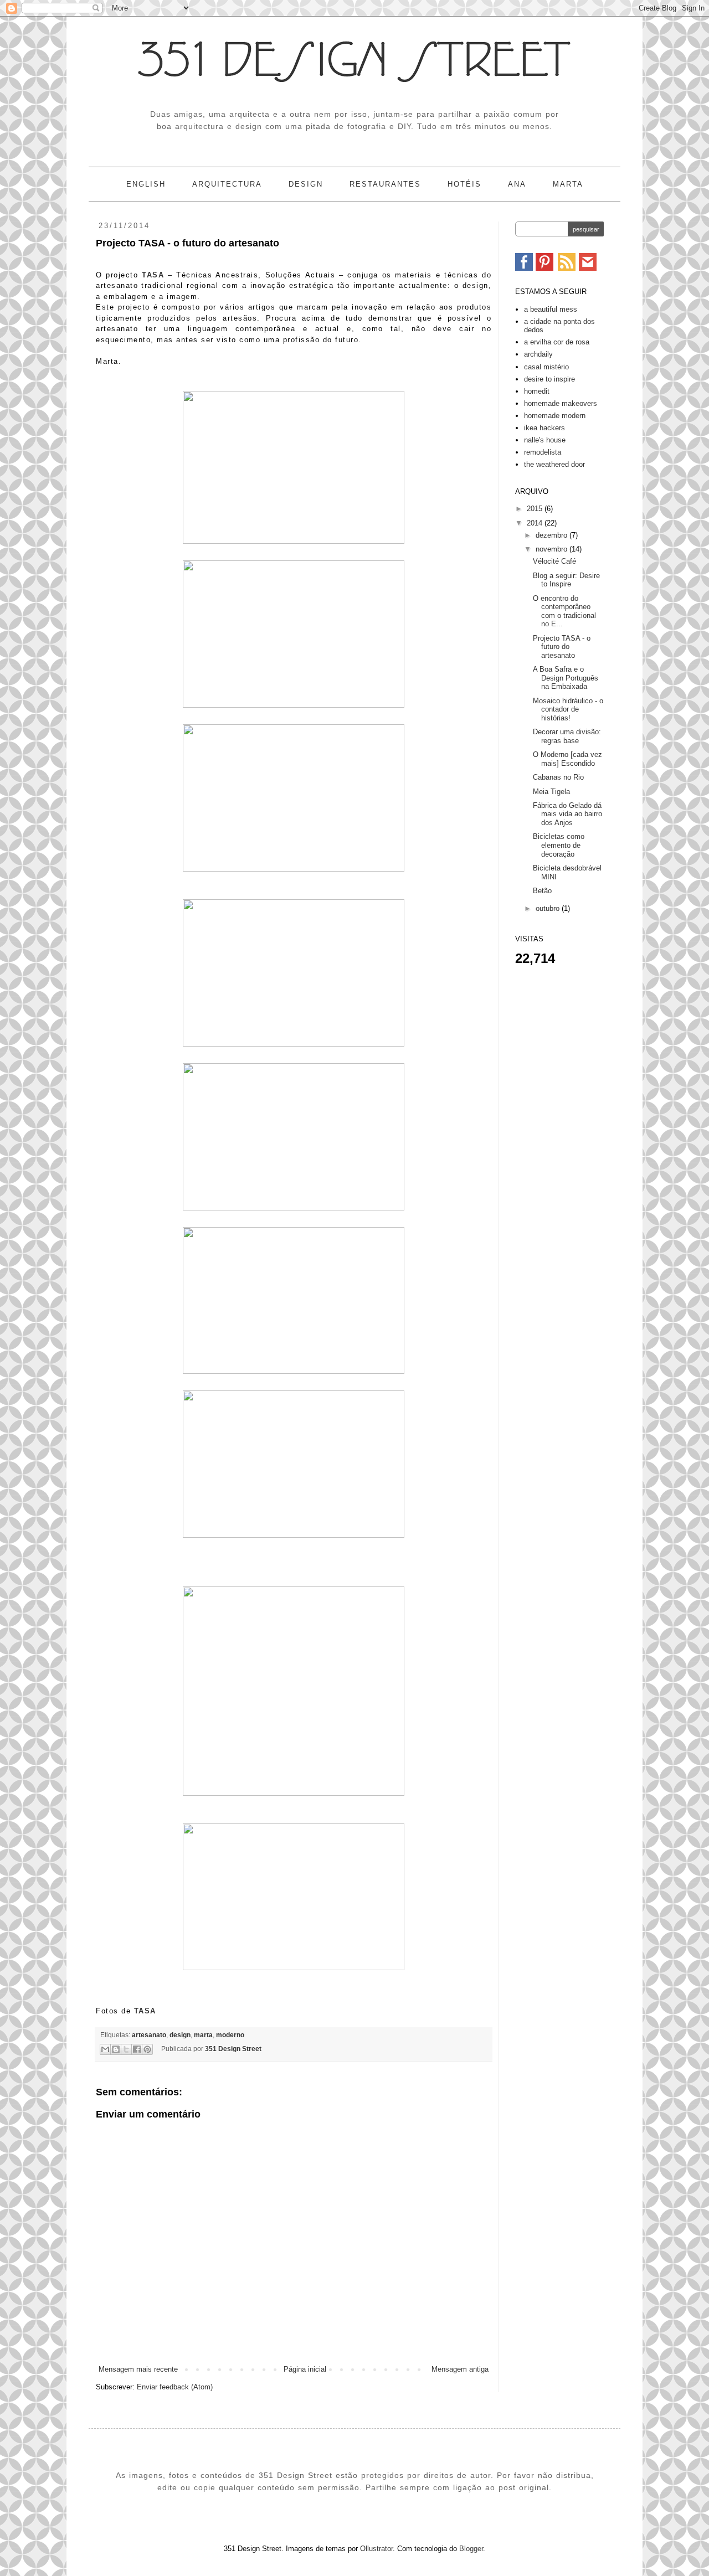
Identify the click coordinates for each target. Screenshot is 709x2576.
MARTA (568, 184)
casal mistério (546, 367)
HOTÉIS (464, 184)
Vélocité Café (554, 561)
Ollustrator (376, 2549)
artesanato (149, 2035)
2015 (536, 509)
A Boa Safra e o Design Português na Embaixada (566, 678)
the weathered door (554, 464)
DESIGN (306, 184)
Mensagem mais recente (138, 2369)
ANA (517, 184)
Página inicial (305, 2369)
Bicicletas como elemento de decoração (559, 845)
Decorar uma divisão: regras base (567, 736)
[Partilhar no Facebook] (137, 2049)
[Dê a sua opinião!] (116, 2049)
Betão (542, 891)
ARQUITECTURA (227, 184)
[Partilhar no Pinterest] (147, 2049)
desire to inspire (549, 379)
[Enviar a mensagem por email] (105, 2049)
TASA (153, 275)
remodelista (543, 452)
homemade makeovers (561, 403)
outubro (549, 908)
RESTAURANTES (385, 184)
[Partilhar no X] (126, 2049)
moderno (230, 2035)
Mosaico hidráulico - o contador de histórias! (568, 709)
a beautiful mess (551, 309)
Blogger (471, 2549)
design (180, 2035)
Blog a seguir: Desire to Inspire (566, 580)
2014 (536, 523)
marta (203, 2035)
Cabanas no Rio (558, 777)
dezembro (553, 535)
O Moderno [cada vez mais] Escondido (567, 759)
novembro (553, 549)
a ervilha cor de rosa (557, 342)
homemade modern (555, 416)
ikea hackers (544, 428)
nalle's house (545, 440)
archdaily (538, 354)
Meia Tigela (551, 792)
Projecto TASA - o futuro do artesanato (562, 647)
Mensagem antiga (460, 2369)
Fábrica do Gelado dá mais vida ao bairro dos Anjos (567, 814)
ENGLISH (146, 184)
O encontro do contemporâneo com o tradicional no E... (564, 611)
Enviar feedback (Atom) (175, 2387)
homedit (537, 391)
